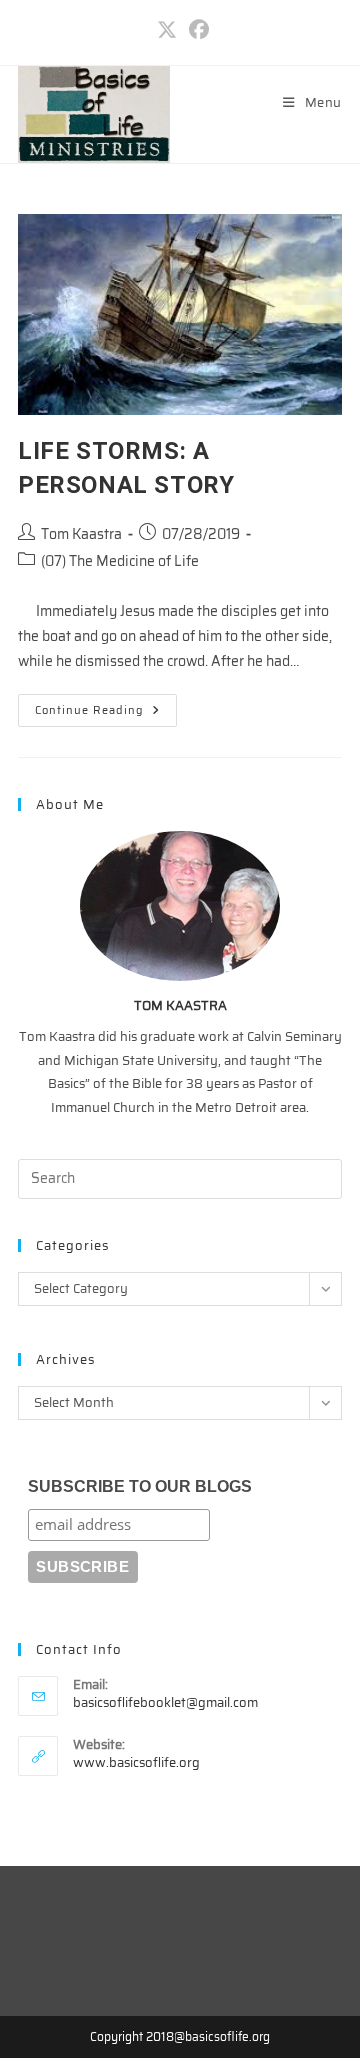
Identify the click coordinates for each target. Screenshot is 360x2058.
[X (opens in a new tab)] (167, 30)
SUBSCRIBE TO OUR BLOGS (140, 1486)
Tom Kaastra (81, 534)
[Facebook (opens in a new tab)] (196, 30)
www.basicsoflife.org (136, 1762)
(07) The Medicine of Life (120, 561)
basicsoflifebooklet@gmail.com (165, 1702)
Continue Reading (106, 713)
